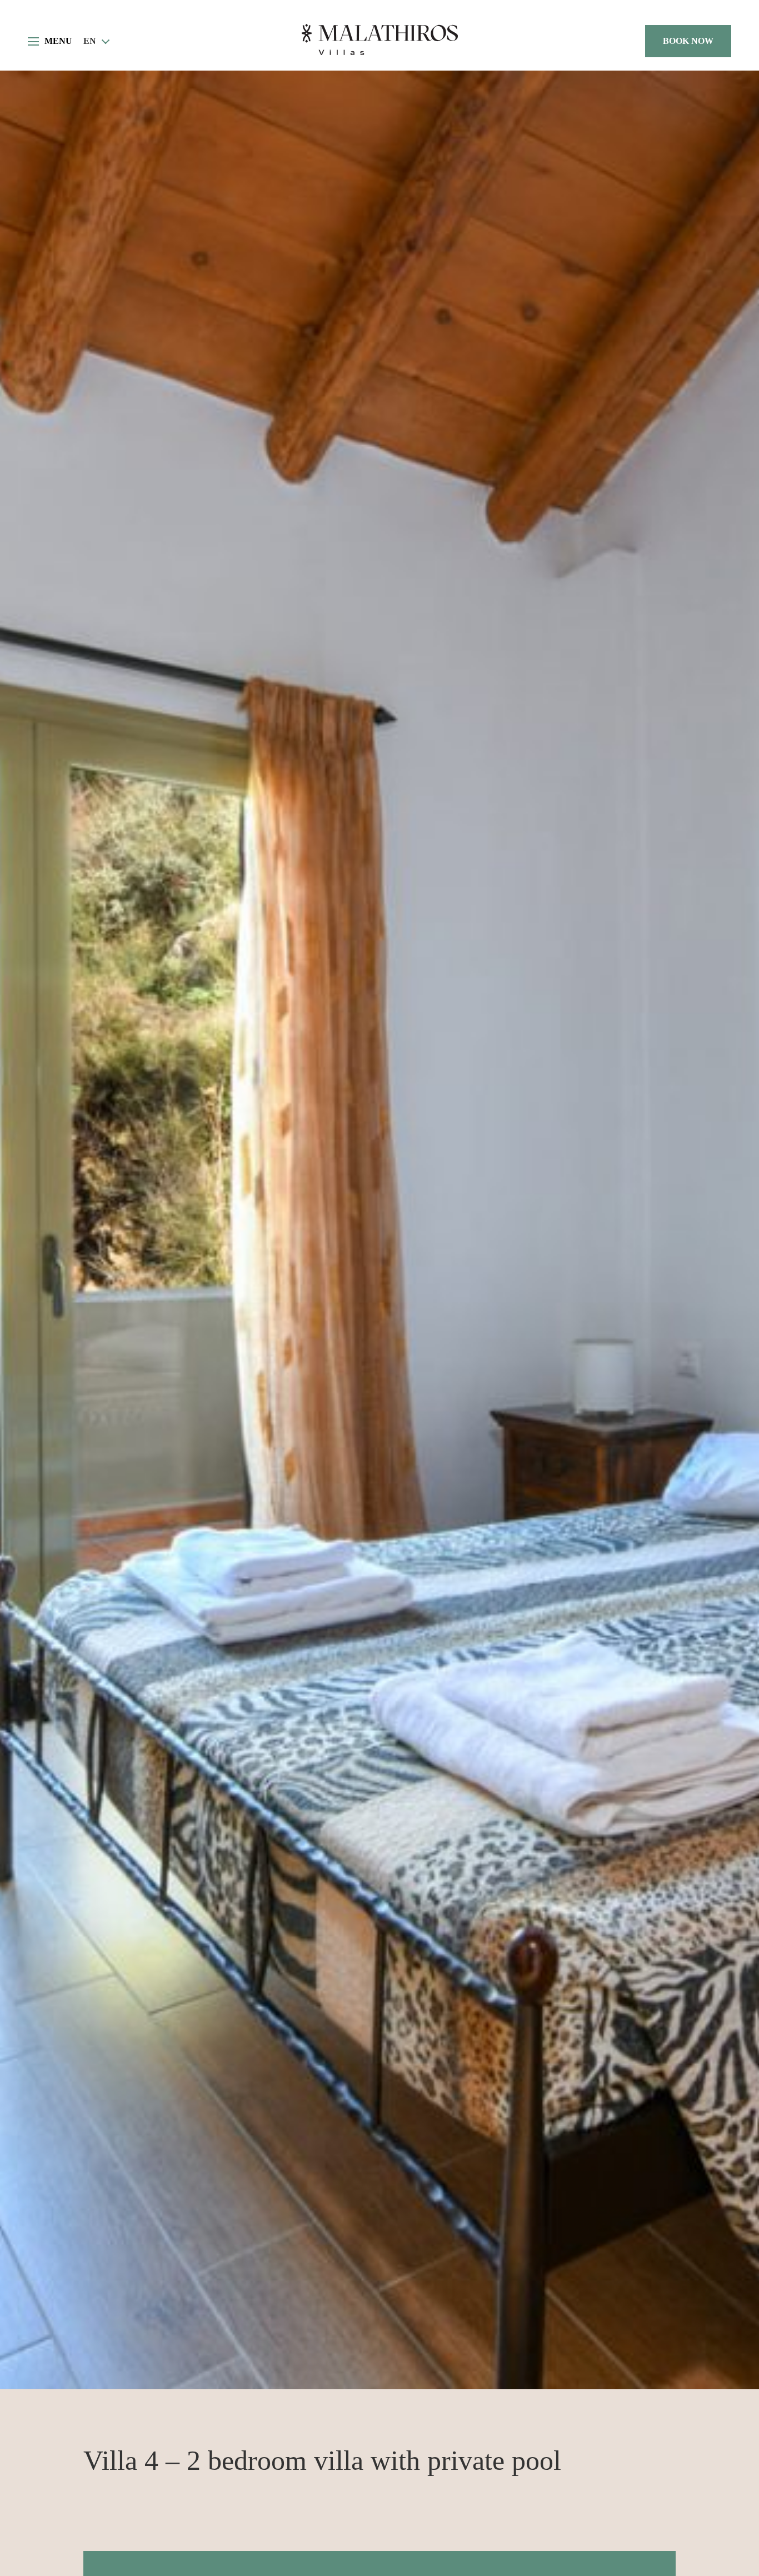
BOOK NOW (688, 41)
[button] (97, 41)
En (90, 41)
